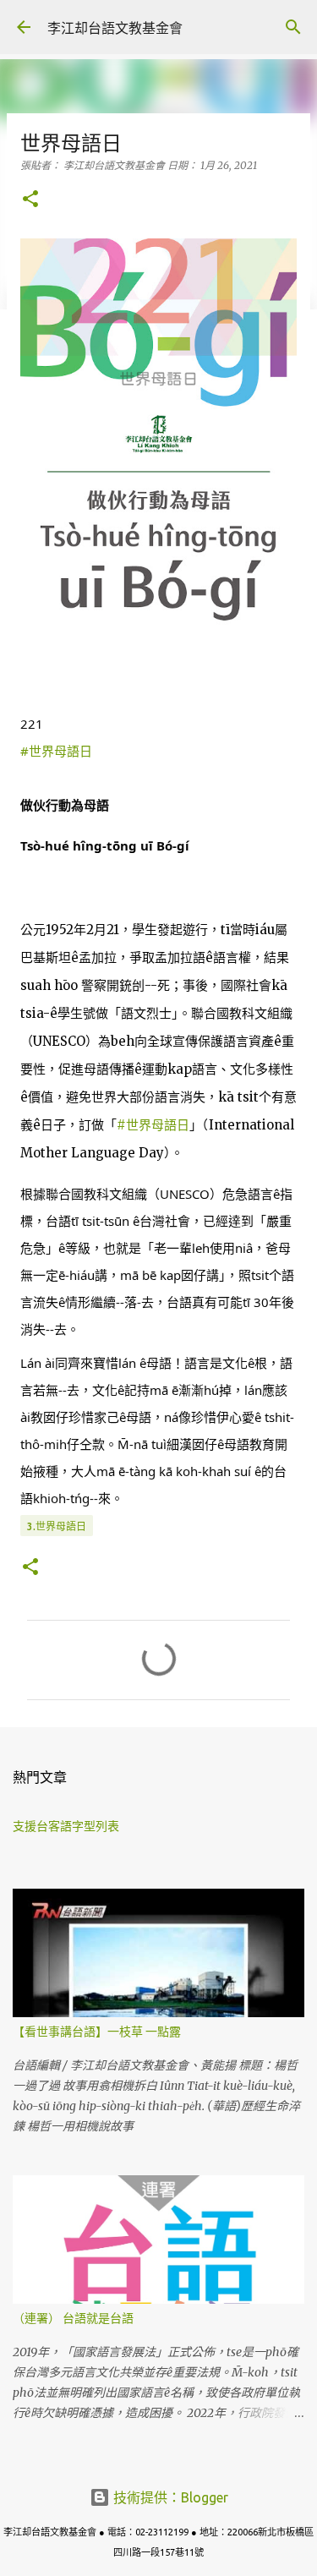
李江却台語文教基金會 (115, 28)
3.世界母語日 (57, 1526)
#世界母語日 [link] (56, 751)
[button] (30, 200)
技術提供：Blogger (169, 2497)
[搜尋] (293, 27)
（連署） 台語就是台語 (73, 2318)
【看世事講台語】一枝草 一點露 (97, 2032)
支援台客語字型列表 (66, 1826)
